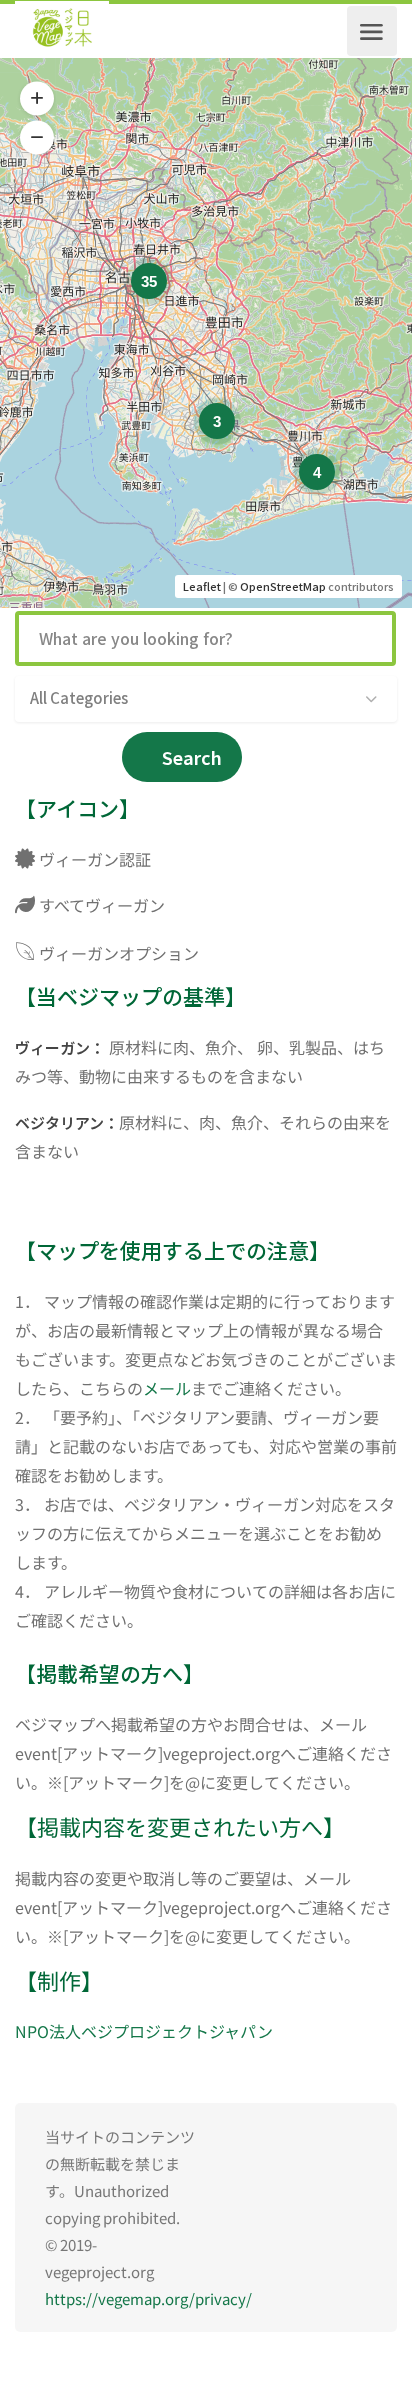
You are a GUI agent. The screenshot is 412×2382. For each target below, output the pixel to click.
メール (167, 1388)
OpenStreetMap (283, 586)
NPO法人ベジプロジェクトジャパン (144, 2031)
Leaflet (202, 586)
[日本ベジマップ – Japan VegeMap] (62, 31)
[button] (37, 99)
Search (192, 757)
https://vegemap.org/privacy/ (148, 2298)
